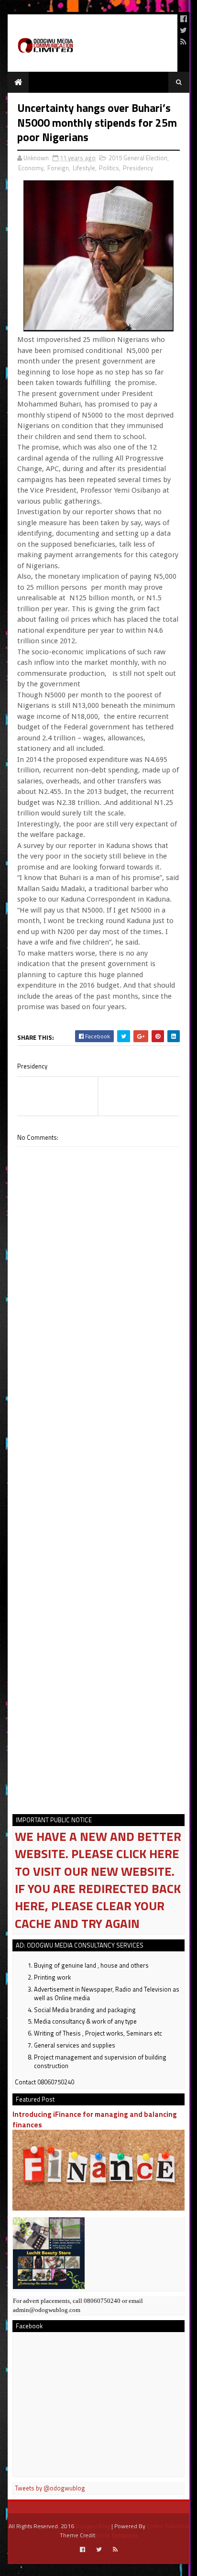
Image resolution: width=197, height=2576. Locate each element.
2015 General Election (138, 158)
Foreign (58, 168)
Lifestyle (84, 168)
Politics (109, 168)
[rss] (183, 42)
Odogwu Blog (93, 2526)
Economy (31, 168)
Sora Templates (118, 2535)
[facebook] (184, 19)
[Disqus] (98, 1420)
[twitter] (183, 30)
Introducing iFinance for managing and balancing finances (95, 2119)
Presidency (138, 168)
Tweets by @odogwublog (50, 2488)
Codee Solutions (168, 2526)
